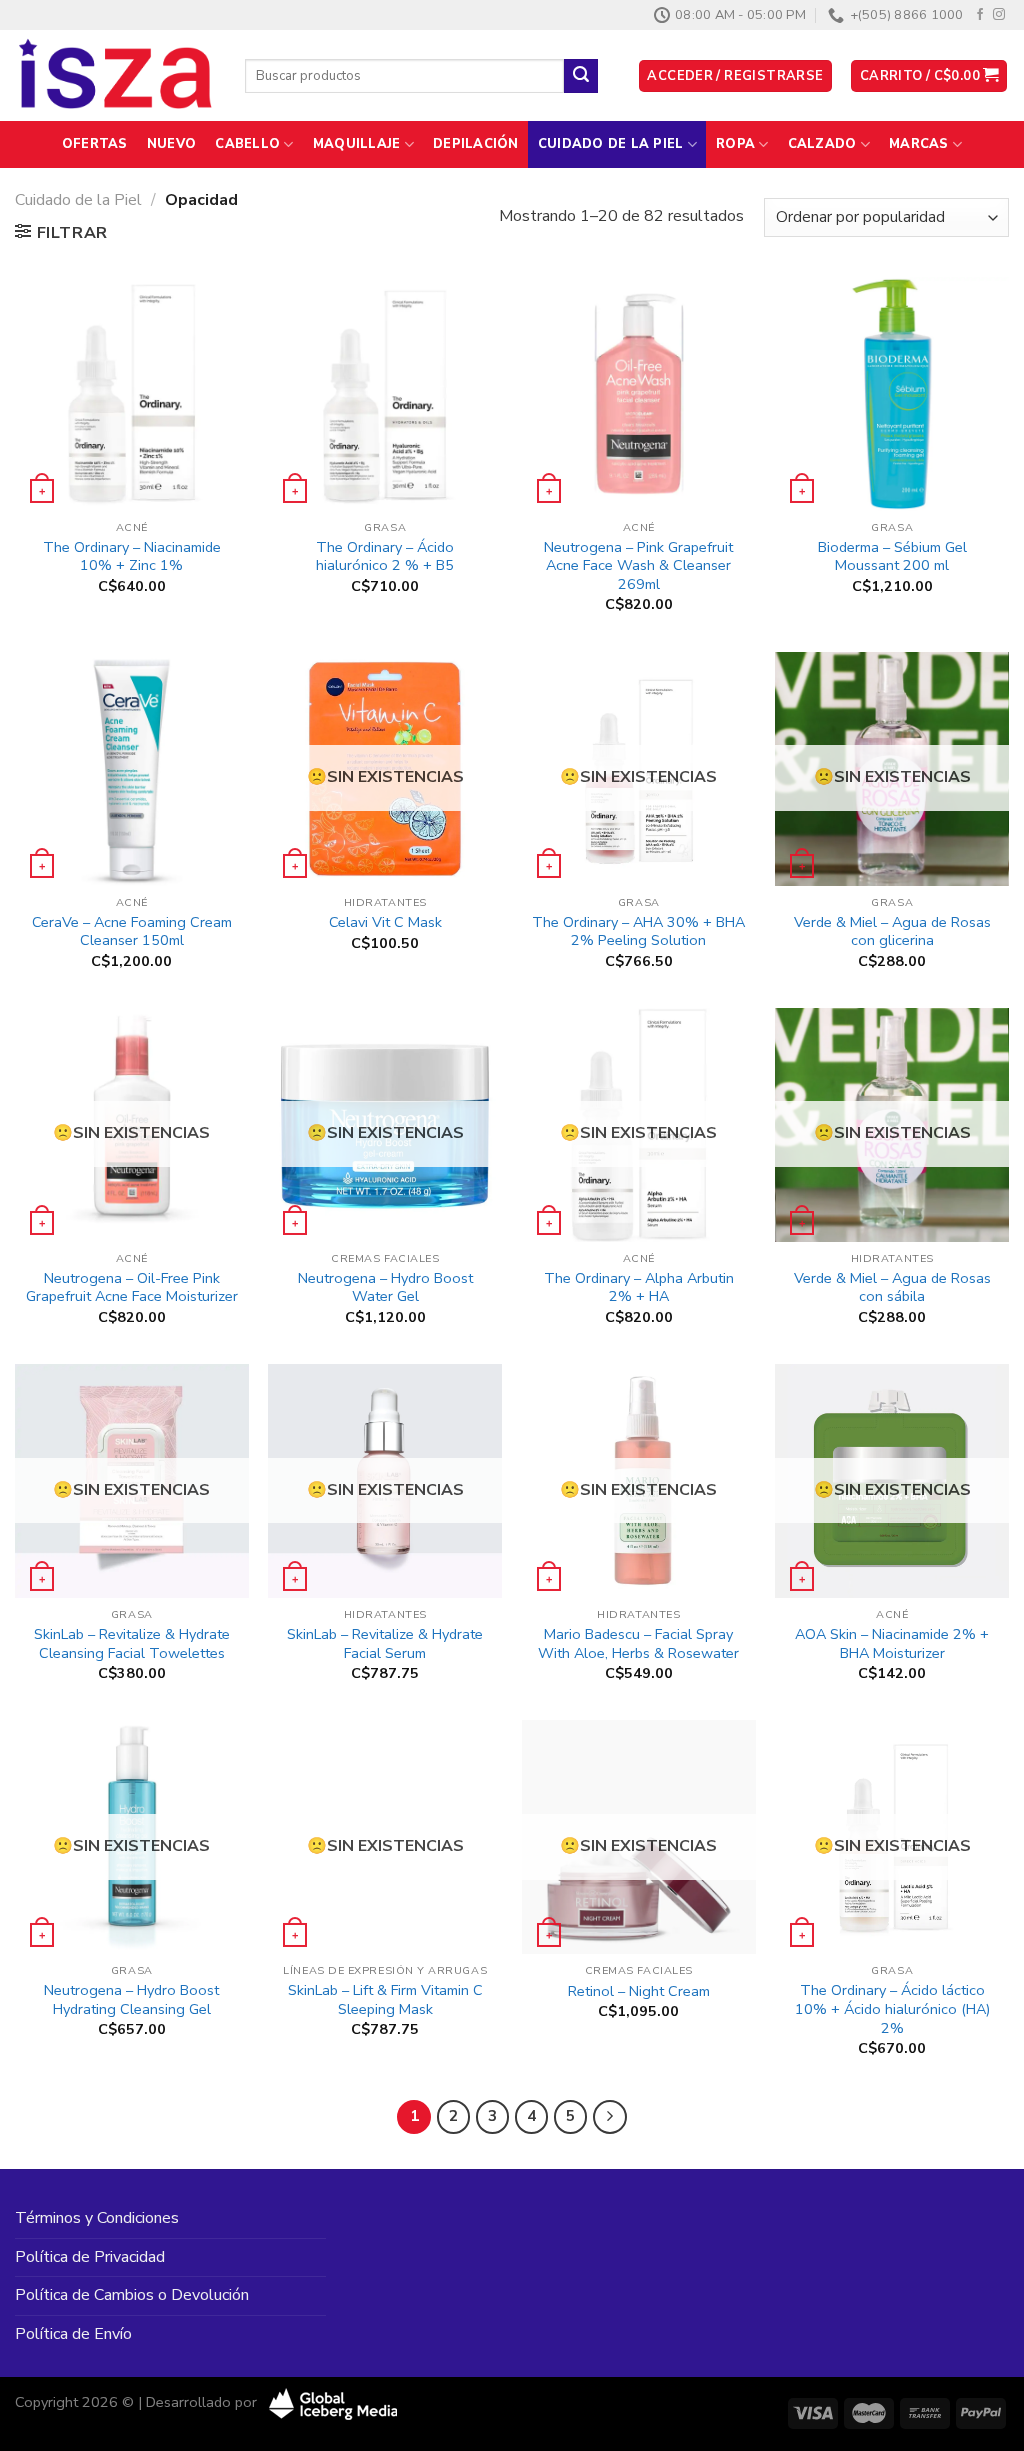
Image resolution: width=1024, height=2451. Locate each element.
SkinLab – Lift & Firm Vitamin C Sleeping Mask (385, 1999)
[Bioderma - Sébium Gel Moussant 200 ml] (892, 394)
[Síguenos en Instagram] (999, 15)
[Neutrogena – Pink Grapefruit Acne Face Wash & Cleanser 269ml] (639, 394)
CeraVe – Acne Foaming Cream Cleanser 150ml (132, 931)
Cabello (247, 144)
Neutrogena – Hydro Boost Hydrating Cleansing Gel (131, 1999)
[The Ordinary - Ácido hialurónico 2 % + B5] (385, 394)
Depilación (476, 144)
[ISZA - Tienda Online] (115, 76)
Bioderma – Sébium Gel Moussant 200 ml (892, 556)
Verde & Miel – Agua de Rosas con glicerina (892, 931)
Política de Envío (73, 2334)
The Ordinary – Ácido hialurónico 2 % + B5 (385, 556)
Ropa (735, 144)
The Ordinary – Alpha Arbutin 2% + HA (639, 1287)
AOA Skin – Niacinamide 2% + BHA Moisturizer (892, 1643)
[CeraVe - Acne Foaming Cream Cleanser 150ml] (132, 769)
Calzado (822, 144)
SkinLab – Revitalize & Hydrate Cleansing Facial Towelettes (132, 1643)
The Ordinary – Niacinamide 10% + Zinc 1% (132, 556)
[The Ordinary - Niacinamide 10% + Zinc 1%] (132, 394)
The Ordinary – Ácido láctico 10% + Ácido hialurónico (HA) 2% (892, 2009)
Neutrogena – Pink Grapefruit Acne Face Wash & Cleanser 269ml (638, 566)
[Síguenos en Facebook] (980, 15)
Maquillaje (357, 144)
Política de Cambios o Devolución (132, 2295)
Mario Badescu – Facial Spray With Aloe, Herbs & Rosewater (638, 1643)
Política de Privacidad (90, 2257)
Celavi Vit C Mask (385, 922)
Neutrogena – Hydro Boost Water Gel (385, 1287)
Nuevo (171, 144)
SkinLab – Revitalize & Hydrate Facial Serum (385, 1643)
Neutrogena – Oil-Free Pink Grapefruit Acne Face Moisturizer (132, 1287)
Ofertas (95, 144)
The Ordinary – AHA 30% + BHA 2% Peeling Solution (638, 931)
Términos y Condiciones (97, 2218)
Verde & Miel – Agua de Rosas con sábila (892, 1287)
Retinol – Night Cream (639, 1991)
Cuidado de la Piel (611, 144)
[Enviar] (581, 76)
